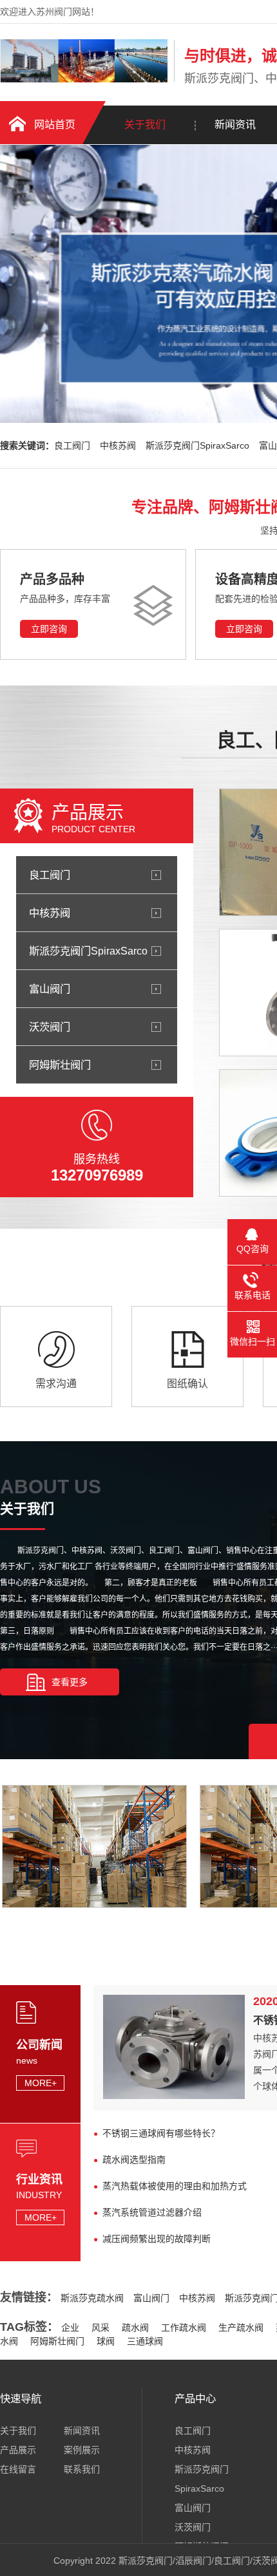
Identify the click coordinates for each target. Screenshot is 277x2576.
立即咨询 (49, 629)
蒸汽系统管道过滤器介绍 (152, 2212)
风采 (100, 2328)
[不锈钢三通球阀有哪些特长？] (174, 2096)
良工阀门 (72, 445)
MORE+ (41, 2083)
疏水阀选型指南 (134, 2160)
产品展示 (18, 2450)
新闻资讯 (82, 2431)
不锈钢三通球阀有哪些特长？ (161, 2133)
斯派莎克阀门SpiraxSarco (197, 445)
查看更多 (70, 1682)
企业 (70, 2328)
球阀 (106, 2341)
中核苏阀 (118, 445)
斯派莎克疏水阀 (92, 2298)
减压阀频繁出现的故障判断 (157, 2239)
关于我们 (145, 125)
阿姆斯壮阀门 (57, 2341)
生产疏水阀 (241, 2328)
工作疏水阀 (184, 2328)
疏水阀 (135, 2328)
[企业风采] (93, 1904)
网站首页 (55, 125)
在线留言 (18, 2469)
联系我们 (82, 2469)
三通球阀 (145, 2341)
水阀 (9, 2341)
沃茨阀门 (193, 2527)
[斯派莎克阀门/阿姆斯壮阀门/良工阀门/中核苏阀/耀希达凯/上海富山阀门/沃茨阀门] (84, 79)
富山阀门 (151, 2298)
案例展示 (82, 2450)
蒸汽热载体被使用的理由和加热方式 (175, 2186)
